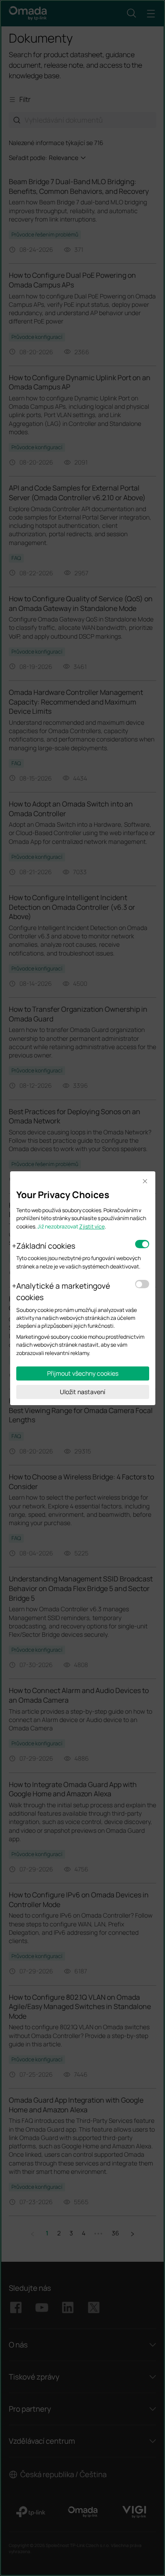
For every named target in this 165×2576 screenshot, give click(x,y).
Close (145, 1182)
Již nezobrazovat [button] (58, 1226)
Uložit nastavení (82, 1392)
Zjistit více (92, 1226)
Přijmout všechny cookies (83, 1373)
